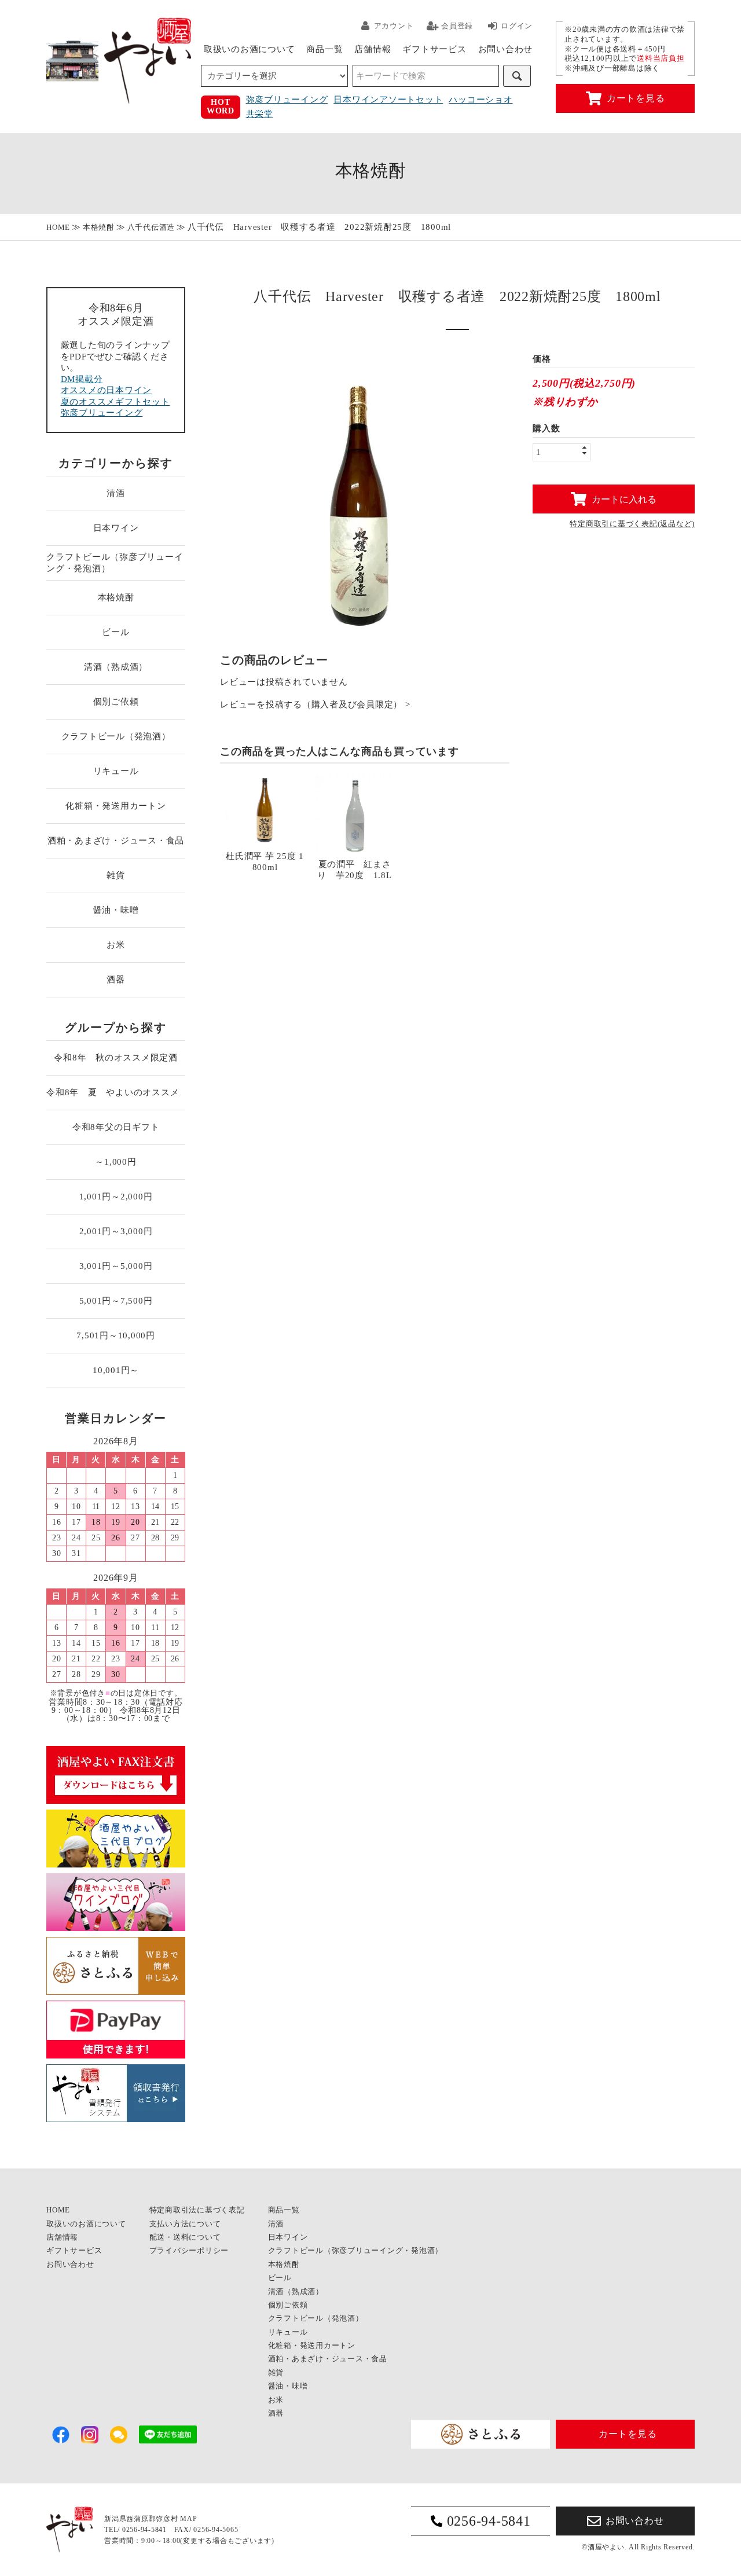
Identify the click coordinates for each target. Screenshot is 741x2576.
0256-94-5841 (489, 2521)
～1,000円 (115, 1162)
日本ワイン (116, 528)
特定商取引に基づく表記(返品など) (632, 524)
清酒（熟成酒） (116, 667)
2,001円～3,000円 (116, 1231)
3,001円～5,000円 (116, 1266)
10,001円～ (116, 1370)
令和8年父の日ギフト (116, 1127)
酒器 (116, 979)
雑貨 (116, 875)
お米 (116, 945)
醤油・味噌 (116, 910)
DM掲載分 (82, 379)
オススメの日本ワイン (107, 390)
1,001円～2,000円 (116, 1197)
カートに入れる (624, 499)
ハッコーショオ (480, 100)
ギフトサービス (434, 49)
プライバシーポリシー (189, 2250)
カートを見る (636, 98)
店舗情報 (373, 49)
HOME (58, 227)
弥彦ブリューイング (287, 100)
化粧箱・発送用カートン (115, 806)
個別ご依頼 (116, 702)
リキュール (116, 771)
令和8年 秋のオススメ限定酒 (116, 1058)
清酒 (116, 493)
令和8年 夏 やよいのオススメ (116, 1092)
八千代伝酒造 (151, 227)
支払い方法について (185, 2224)
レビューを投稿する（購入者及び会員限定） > (315, 705)
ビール (115, 632)
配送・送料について (185, 2237)
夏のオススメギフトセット (115, 402)
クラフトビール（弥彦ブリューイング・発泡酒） (115, 563)
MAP (188, 2519)
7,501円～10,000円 (116, 1335)
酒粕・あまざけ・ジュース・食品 (116, 841)
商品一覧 (324, 49)
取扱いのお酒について (250, 49)
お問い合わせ (506, 49)
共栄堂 (260, 114)
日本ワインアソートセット (388, 100)
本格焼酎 (99, 227)
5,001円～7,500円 (116, 1301)
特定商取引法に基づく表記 (197, 2210)
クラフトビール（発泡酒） (116, 736)
